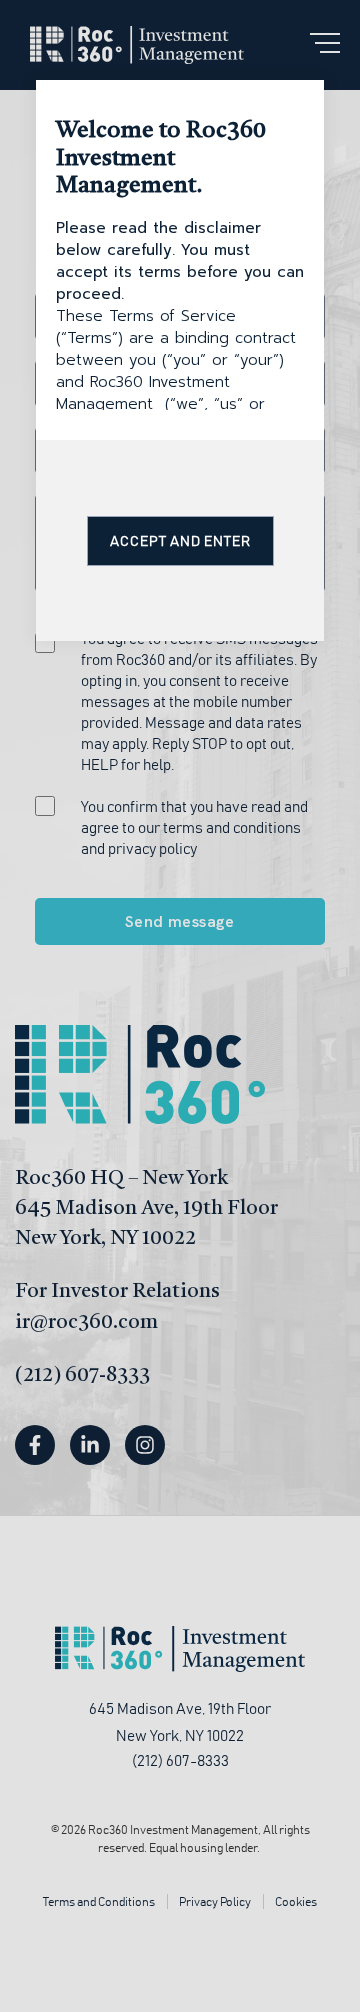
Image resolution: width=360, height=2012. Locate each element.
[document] (180, 1006)
